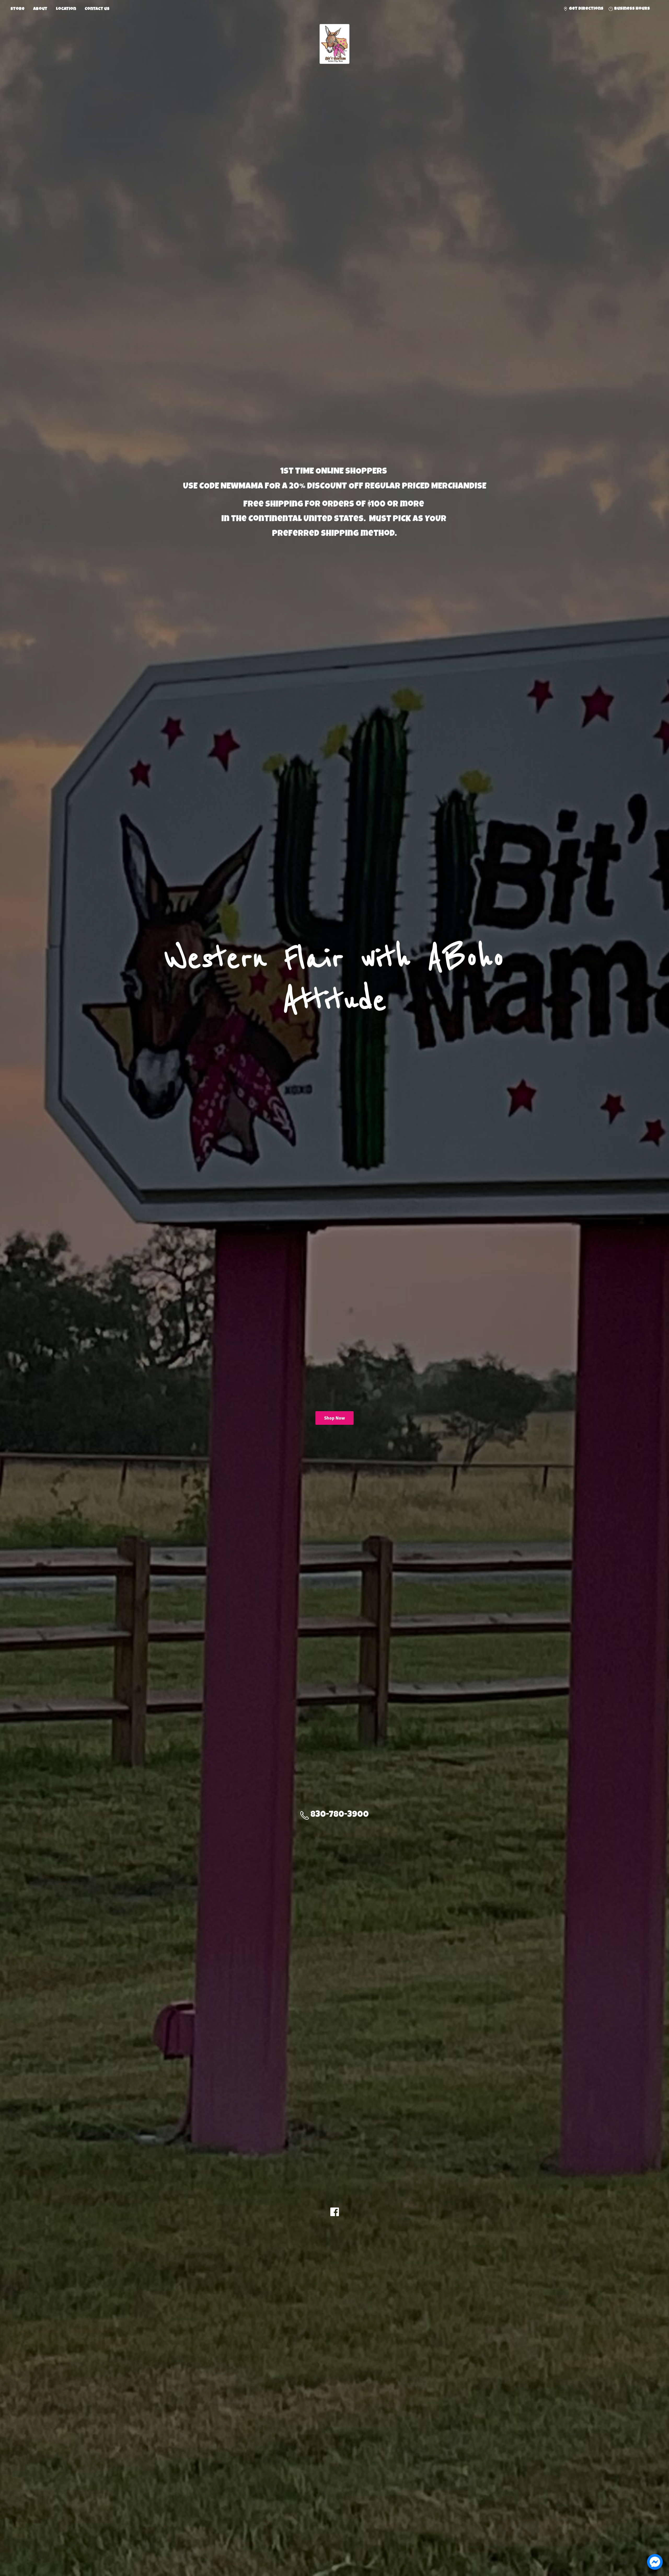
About (40, 9)
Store (18, 9)
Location (66, 9)
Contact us (97, 9)
